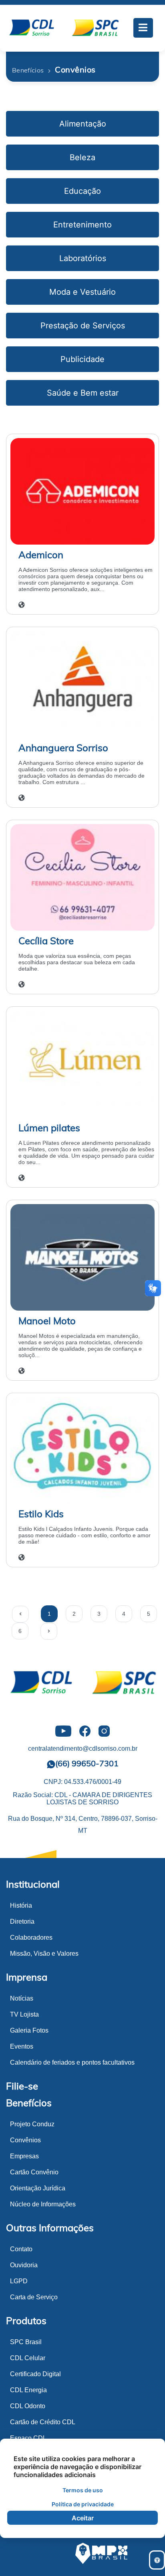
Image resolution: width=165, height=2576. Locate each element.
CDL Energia (28, 2390)
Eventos (22, 2046)
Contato (21, 2249)
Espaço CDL (28, 2438)
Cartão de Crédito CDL (43, 2422)
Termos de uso (83, 2490)
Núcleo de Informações (43, 2204)
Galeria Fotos (29, 2030)
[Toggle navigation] (143, 28)
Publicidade (82, 359)
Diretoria (22, 1921)
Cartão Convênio (34, 2172)
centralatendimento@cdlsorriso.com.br (83, 1749)
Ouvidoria (24, 2265)
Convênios (25, 2140)
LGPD (19, 2281)
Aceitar (83, 2518)
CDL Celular (28, 2358)
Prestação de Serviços (83, 326)
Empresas (24, 2156)
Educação (82, 191)
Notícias (22, 1998)
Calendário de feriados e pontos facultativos (72, 2062)
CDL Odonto (28, 2406)
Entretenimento (82, 225)
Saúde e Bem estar (83, 393)
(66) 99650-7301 (87, 1763)
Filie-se (22, 2086)
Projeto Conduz (32, 2124)
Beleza (82, 157)
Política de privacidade (83, 2504)
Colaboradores (31, 1938)
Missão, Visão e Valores (44, 1954)
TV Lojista (24, 2014)
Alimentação (83, 124)
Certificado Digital (35, 2374)
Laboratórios (83, 258)
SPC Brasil (26, 2342)
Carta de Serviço (34, 2297)
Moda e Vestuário (82, 292)
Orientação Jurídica (38, 2188)
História (21, 1905)
